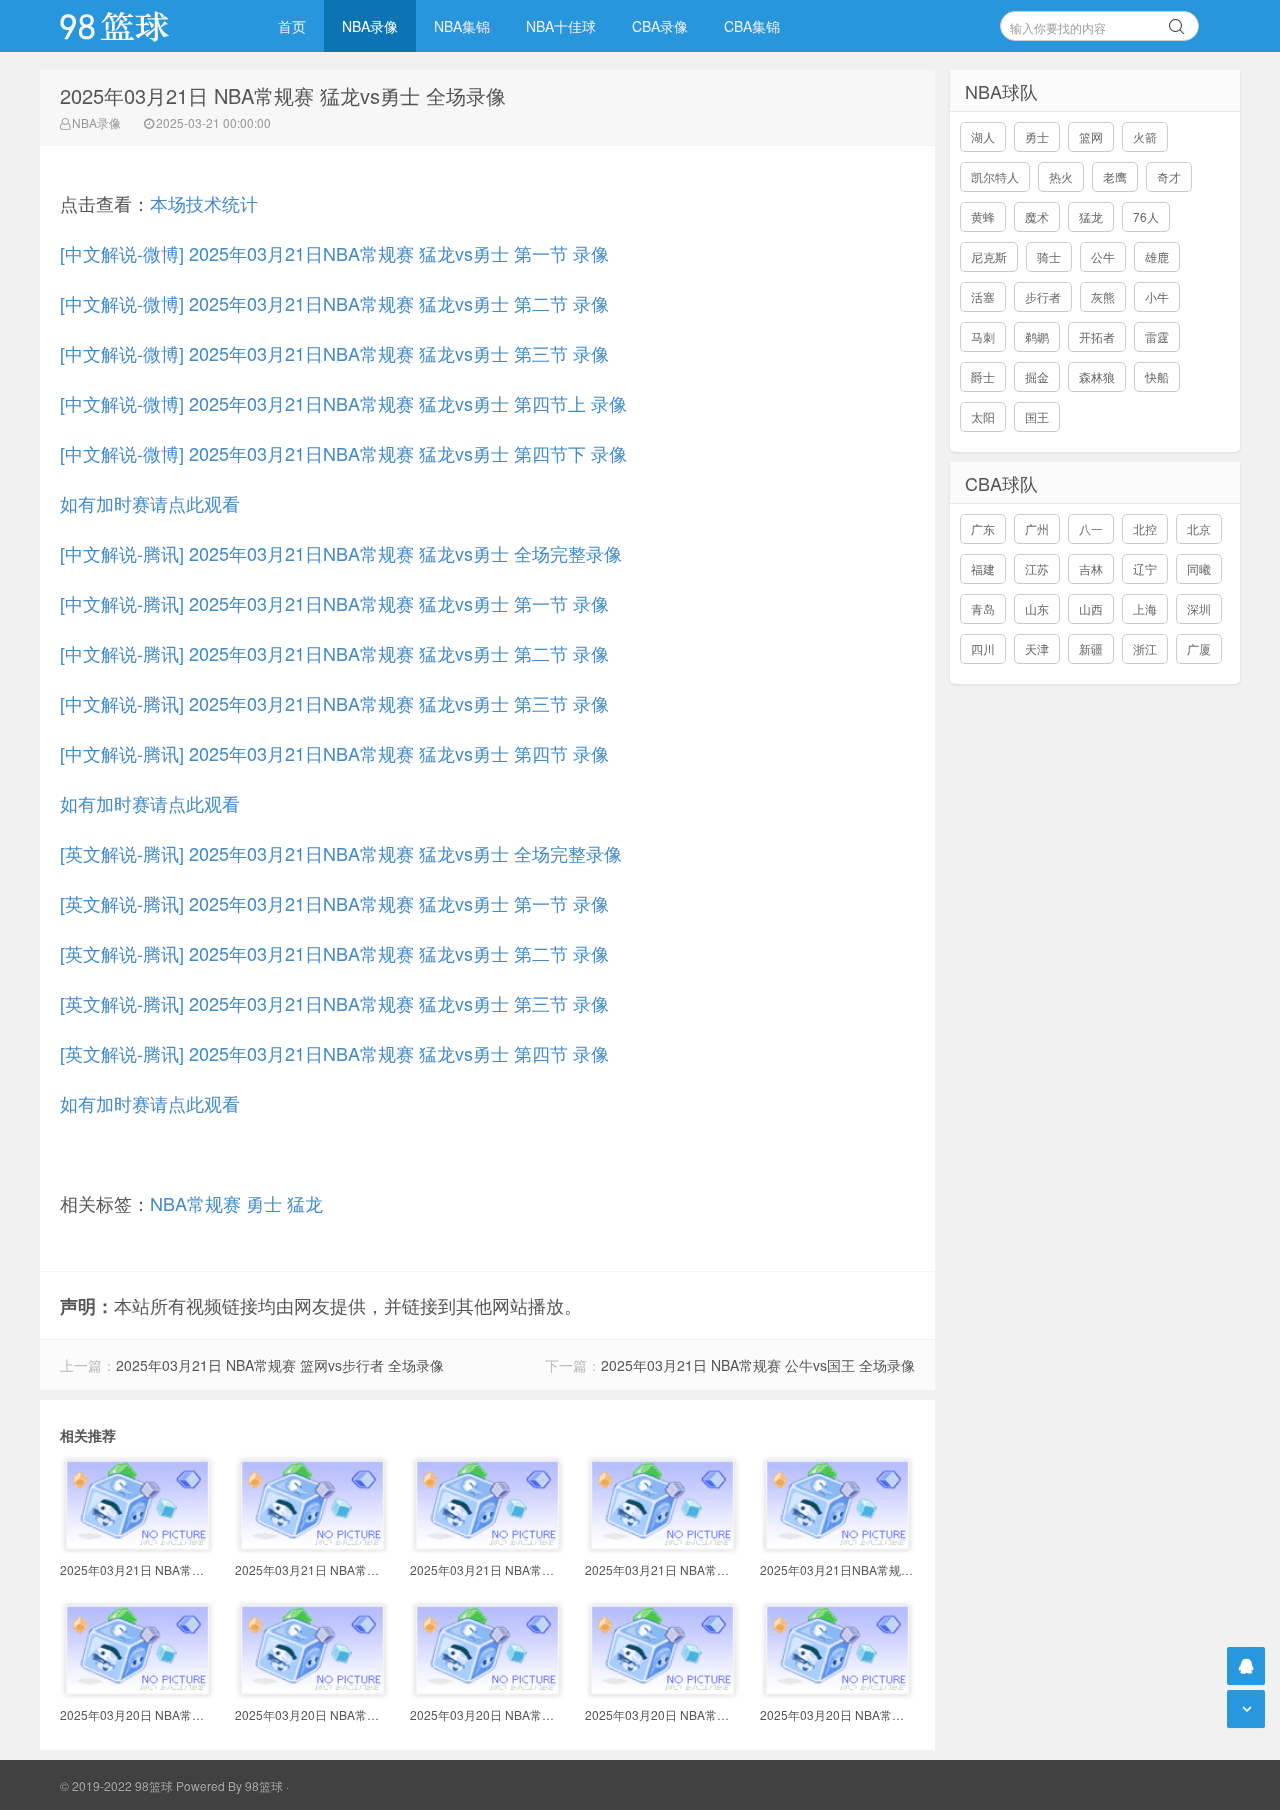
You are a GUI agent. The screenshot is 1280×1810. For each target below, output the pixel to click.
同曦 (1199, 568)
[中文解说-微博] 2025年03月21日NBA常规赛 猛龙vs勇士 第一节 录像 (334, 253)
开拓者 (1097, 336)
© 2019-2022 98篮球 (116, 1785)
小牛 (1157, 296)
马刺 (983, 336)
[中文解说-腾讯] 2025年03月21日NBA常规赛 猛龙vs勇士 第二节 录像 (334, 653)
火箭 (1145, 136)
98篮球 (264, 1785)
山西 (1091, 608)
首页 (292, 26)
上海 (1145, 608)
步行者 (1043, 296)
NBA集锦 (462, 26)
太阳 (983, 416)
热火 (1061, 176)
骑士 (1049, 256)
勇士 (264, 1203)
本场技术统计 (204, 203)
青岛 (983, 608)
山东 (1037, 608)
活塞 (983, 296)
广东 (983, 528)
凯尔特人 (995, 176)
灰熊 (1103, 296)
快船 (1157, 376)
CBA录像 (660, 26)
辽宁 (1145, 568)
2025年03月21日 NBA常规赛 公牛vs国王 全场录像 (758, 1365)
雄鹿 (1157, 256)
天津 (1037, 648)
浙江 (1145, 648)
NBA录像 (370, 26)
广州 (1037, 528)
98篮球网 (140, 26)
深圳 (1199, 608)
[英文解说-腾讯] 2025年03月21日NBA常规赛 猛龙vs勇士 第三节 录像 (334, 1003)
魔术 (1037, 216)
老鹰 (1115, 176)
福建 (983, 568)
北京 (1199, 528)
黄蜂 (983, 216)
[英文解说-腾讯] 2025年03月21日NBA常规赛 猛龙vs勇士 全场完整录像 (341, 853)
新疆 (1091, 648)
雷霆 (1157, 336)
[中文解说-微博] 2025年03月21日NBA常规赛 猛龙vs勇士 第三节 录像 (334, 353)
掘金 (1037, 376)
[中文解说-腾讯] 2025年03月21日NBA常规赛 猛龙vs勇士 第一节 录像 (334, 603)
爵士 (983, 376)
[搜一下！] (1177, 23)
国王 (1037, 416)
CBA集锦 (752, 26)
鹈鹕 (1037, 336)
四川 (983, 648)
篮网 (1091, 136)
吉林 (1091, 568)
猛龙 (305, 1203)
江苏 (1037, 568)
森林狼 (1097, 376)
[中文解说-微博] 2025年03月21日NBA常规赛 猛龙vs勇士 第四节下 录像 (343, 453)
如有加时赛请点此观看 (150, 503)
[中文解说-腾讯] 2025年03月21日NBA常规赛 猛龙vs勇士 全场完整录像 (341, 553)
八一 (1091, 528)
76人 (1146, 216)
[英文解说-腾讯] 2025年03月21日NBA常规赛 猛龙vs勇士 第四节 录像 (334, 1053)
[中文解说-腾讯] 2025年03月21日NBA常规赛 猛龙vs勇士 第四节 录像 (334, 753)
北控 (1145, 528)
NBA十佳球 (561, 26)
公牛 (1103, 256)
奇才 (1169, 176)
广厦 (1199, 648)
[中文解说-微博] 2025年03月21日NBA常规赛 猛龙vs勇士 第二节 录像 (334, 303)
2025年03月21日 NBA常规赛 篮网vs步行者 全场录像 (280, 1365)
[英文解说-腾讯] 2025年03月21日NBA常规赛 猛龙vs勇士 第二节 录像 (334, 953)
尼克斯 (989, 256)
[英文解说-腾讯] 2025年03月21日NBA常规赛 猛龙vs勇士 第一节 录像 (334, 903)
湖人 (983, 136)
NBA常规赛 (195, 1203)
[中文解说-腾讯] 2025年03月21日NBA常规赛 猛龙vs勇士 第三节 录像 (334, 703)
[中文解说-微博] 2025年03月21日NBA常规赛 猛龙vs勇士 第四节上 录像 (343, 403)
